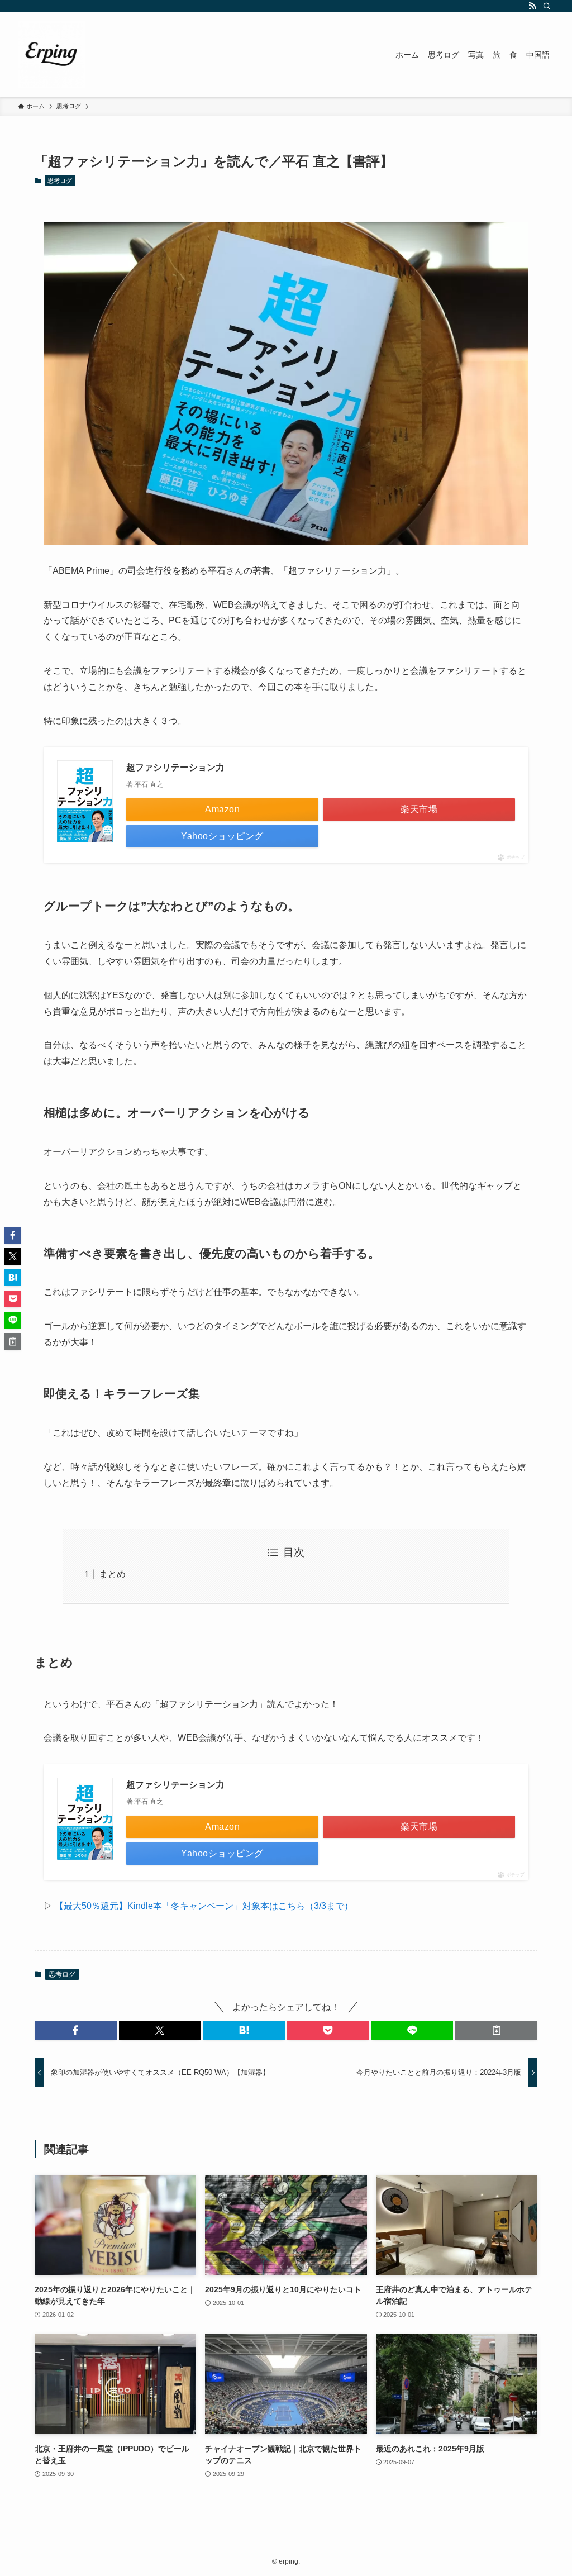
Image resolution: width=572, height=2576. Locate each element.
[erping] (51, 55)
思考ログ (60, 180)
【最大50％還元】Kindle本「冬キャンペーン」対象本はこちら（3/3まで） (204, 1906)
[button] (76, 2030)
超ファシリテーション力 (175, 767)
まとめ (112, 1574)
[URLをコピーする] (496, 2030)
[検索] (547, 6)
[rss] (532, 6)
